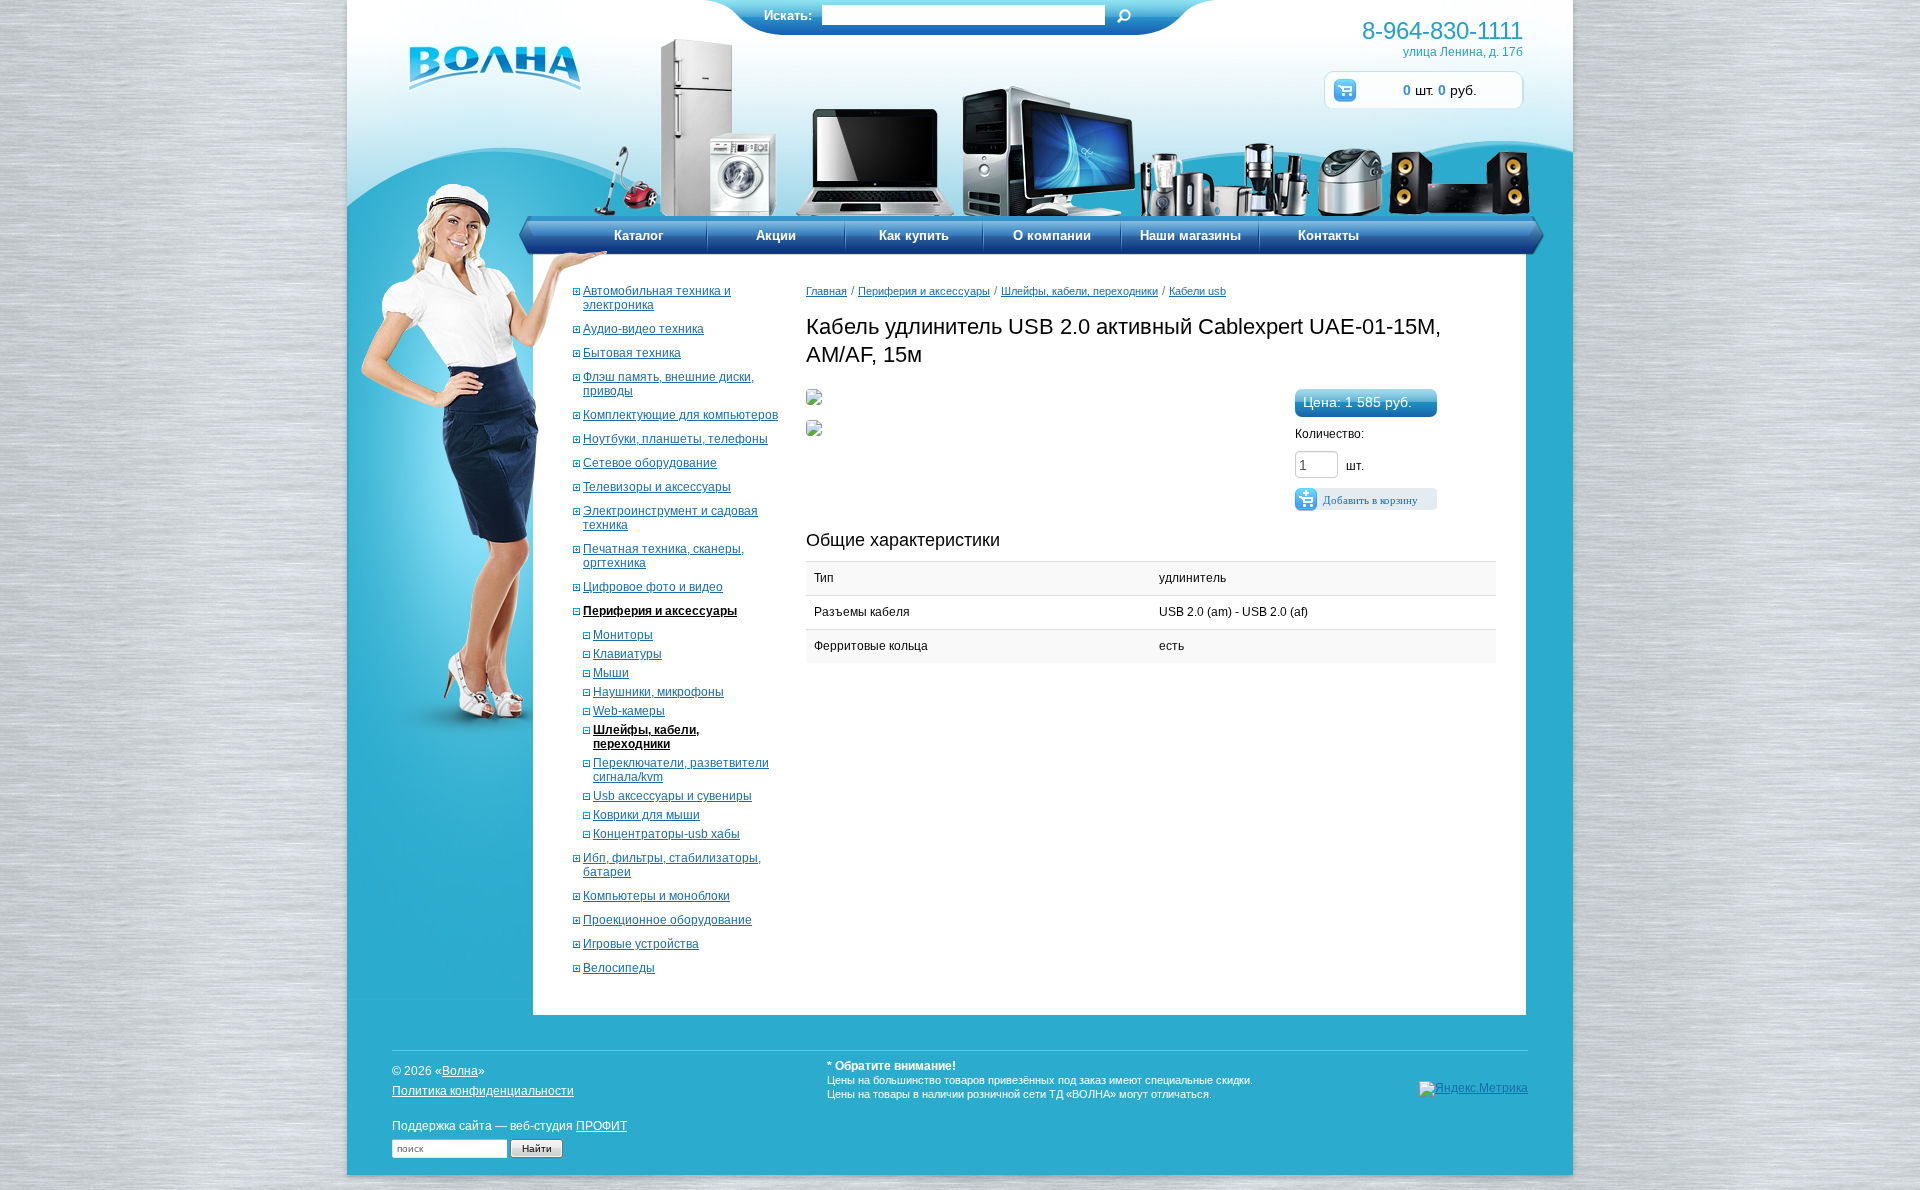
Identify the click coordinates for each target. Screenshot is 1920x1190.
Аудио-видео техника (643, 329)
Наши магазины (1190, 235)
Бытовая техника (632, 353)
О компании (1052, 235)
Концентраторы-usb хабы (666, 834)
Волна (460, 1071)
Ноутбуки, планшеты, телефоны (675, 439)
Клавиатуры (627, 654)
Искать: (788, 15)
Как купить (914, 235)
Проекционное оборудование (667, 920)
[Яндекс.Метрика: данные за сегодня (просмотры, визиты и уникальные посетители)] (1473, 1089)
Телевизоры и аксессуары (657, 487)
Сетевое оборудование (650, 463)
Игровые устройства (641, 944)
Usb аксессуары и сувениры (672, 796)
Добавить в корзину (1370, 500)
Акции (776, 235)
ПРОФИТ (601, 1126)
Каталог (638, 235)
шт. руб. (1440, 90)
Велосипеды (619, 968)
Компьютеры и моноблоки (656, 896)
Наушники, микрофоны (658, 692)
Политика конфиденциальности (483, 1091)
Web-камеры (629, 711)
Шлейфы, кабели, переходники (646, 737)
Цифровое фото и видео (653, 587)
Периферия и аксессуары (660, 611)
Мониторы (623, 635)
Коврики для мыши (646, 815)
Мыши (611, 673)
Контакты (1328, 235)
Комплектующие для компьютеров (680, 415)
